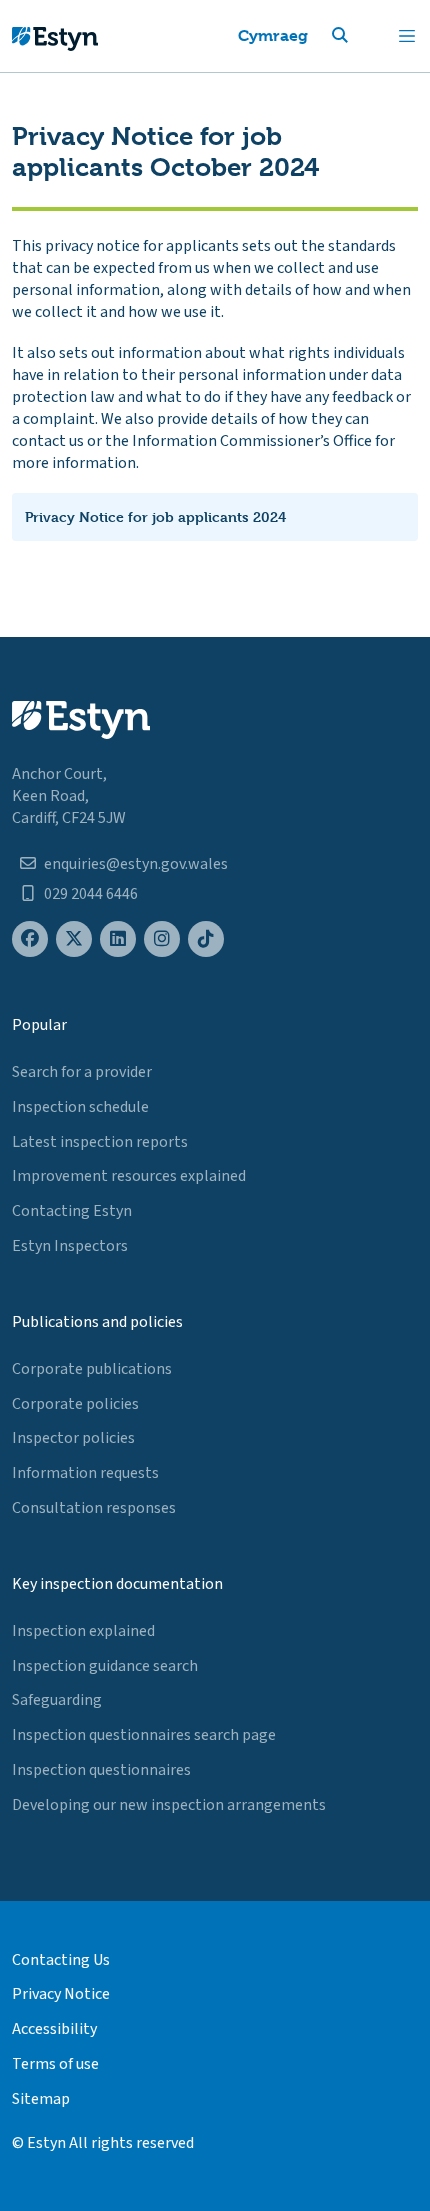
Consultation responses (94, 1508)
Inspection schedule (80, 1107)
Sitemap (41, 2099)
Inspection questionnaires (101, 1770)
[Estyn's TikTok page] (206, 939)
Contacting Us (61, 1960)
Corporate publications (92, 1369)
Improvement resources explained (129, 1176)
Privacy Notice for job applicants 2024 (155, 516)
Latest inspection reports (100, 1142)
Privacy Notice (61, 1994)
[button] (364, 36)
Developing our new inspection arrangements (169, 1805)
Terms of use (55, 2064)
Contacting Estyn (72, 1211)
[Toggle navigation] (407, 36)
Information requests (85, 1473)
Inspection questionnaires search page (144, 1735)
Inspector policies (73, 1438)
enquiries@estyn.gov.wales (136, 864)
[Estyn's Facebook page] (30, 939)
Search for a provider (82, 1072)
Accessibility (54, 2029)
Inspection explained (83, 1631)
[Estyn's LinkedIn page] (118, 939)
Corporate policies (75, 1404)
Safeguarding (57, 1700)
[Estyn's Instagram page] (162, 939)
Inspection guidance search (105, 1666)
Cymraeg (273, 35)
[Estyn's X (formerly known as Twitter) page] (74, 939)
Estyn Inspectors (70, 1246)
